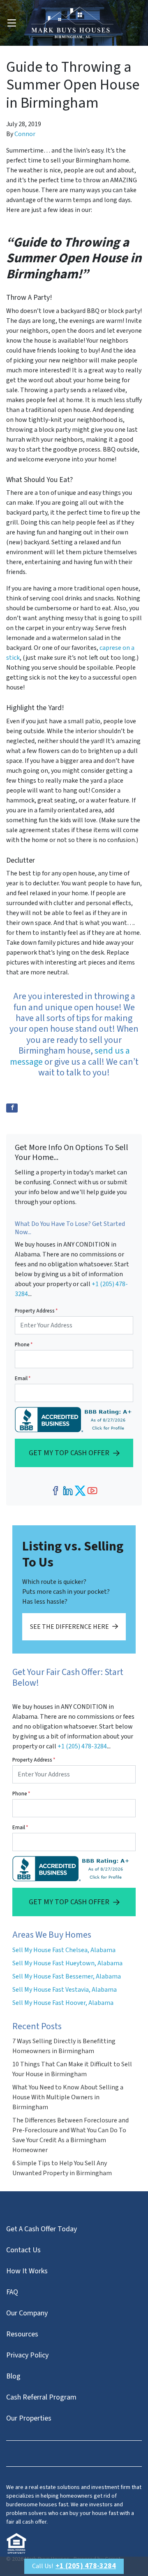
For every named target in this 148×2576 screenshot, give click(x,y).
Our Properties (29, 2418)
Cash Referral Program (41, 2397)
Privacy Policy (27, 2355)
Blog (13, 2376)
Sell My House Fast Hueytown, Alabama (67, 1963)
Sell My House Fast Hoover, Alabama (63, 2003)
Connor (25, 134)
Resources (22, 2334)
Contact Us (23, 2250)
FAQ (12, 2292)
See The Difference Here (69, 1627)
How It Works (27, 2271)
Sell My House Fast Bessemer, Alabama (67, 1976)
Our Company (27, 2313)
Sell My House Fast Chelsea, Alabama (64, 1950)
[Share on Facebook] (12, 1108)
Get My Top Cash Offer (69, 1453)
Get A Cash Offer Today (42, 2229)
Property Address (36, 1311)
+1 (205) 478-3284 (82, 1746)
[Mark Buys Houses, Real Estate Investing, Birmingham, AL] (75, 1420)
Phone (24, 1345)
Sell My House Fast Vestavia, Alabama (65, 1990)
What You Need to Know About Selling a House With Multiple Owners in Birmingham (68, 2097)
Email (23, 1379)
